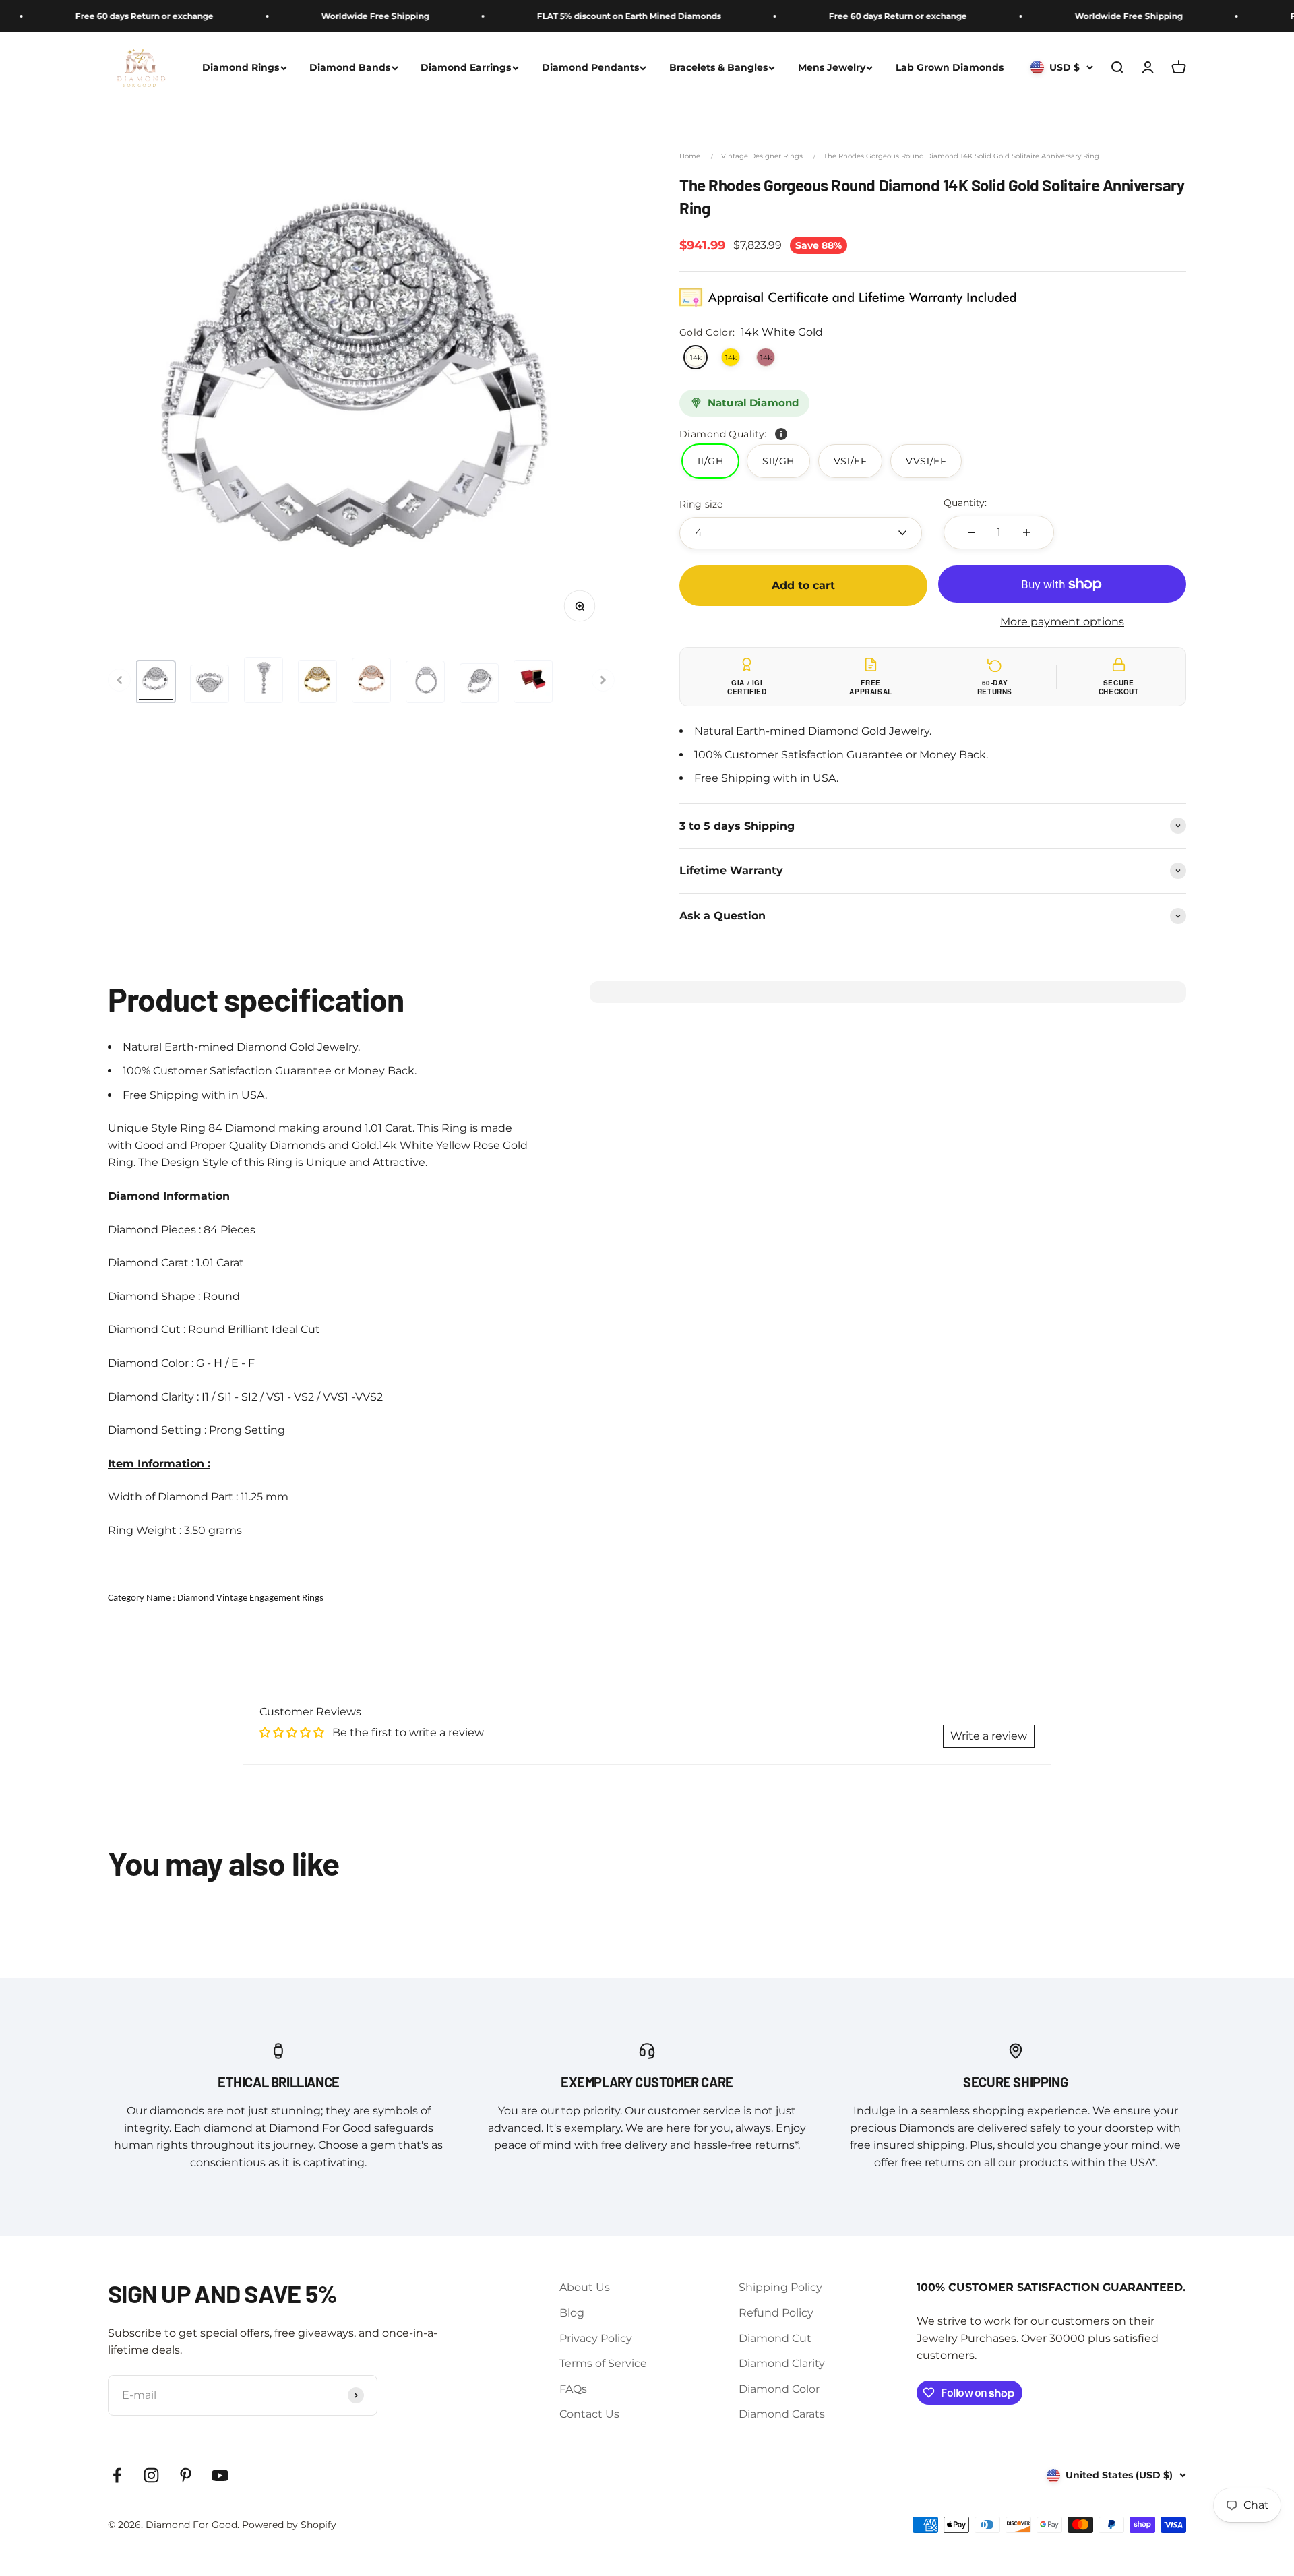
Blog (572, 2313)
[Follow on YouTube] (220, 2475)
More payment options (1062, 622)
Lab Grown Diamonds (950, 67)
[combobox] (801, 533)
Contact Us (589, 2414)
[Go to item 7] (479, 683)
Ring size (701, 504)
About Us (585, 2287)
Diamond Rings (241, 67)
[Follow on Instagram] (151, 2475)
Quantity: (965, 503)
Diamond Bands (350, 67)
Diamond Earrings (466, 67)
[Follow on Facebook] (117, 2475)
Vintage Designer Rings (762, 156)
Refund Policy (776, 2313)
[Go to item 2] (210, 684)
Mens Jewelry (832, 67)
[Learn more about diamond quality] (781, 434)
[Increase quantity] (1026, 532)
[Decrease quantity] (971, 532)
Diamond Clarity (782, 2363)
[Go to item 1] (156, 681)
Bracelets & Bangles (718, 67)
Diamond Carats (782, 2414)
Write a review (989, 1736)
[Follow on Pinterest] (186, 2475)
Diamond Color (779, 2389)
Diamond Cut (775, 2338)
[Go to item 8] (533, 681)
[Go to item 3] (264, 680)
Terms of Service (603, 2363)
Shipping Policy (780, 2287)
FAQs (573, 2389)
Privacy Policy (596, 2338)
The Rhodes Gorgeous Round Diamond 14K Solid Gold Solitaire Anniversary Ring (961, 156)
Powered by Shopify (289, 2525)
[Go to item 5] (371, 680)
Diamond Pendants (590, 67)
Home (690, 156)
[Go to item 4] (317, 681)
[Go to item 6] (425, 681)
